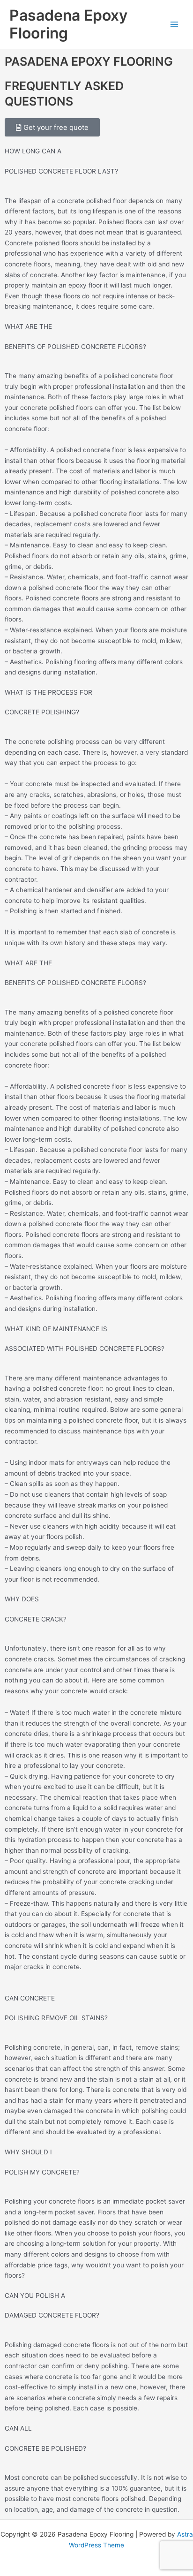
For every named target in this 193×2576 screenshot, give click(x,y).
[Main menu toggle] (174, 25)
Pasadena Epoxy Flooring (68, 24)
